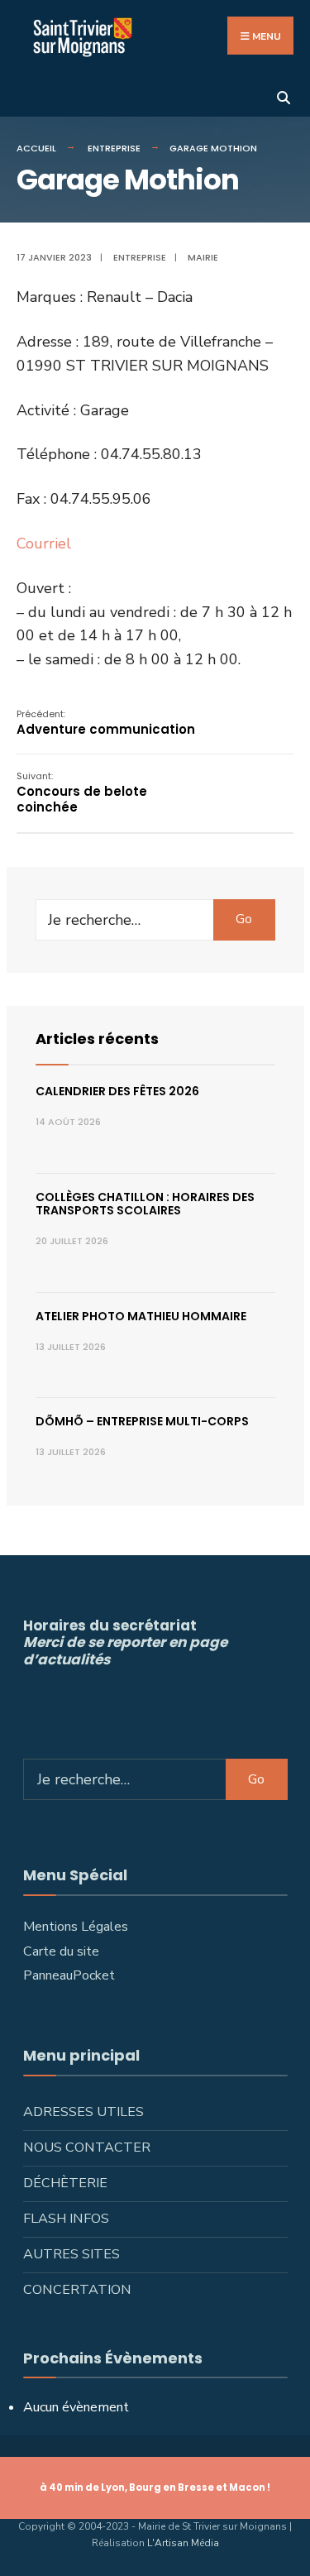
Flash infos (66, 2219)
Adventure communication (106, 723)
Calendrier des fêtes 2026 (117, 1091)
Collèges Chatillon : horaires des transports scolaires (145, 1204)
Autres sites (72, 2254)
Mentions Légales (76, 1927)
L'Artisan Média (183, 2543)
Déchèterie (65, 2183)
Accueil (36, 148)
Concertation (77, 2290)
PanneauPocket (69, 1975)
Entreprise (114, 148)
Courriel (44, 543)
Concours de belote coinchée (82, 792)
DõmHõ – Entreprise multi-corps (142, 1421)
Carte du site (61, 1951)
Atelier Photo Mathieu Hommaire (141, 1316)
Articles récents (97, 1039)
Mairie (203, 257)
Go (244, 919)
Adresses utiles (83, 2112)
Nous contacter (87, 2147)
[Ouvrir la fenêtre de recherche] (283, 96)
